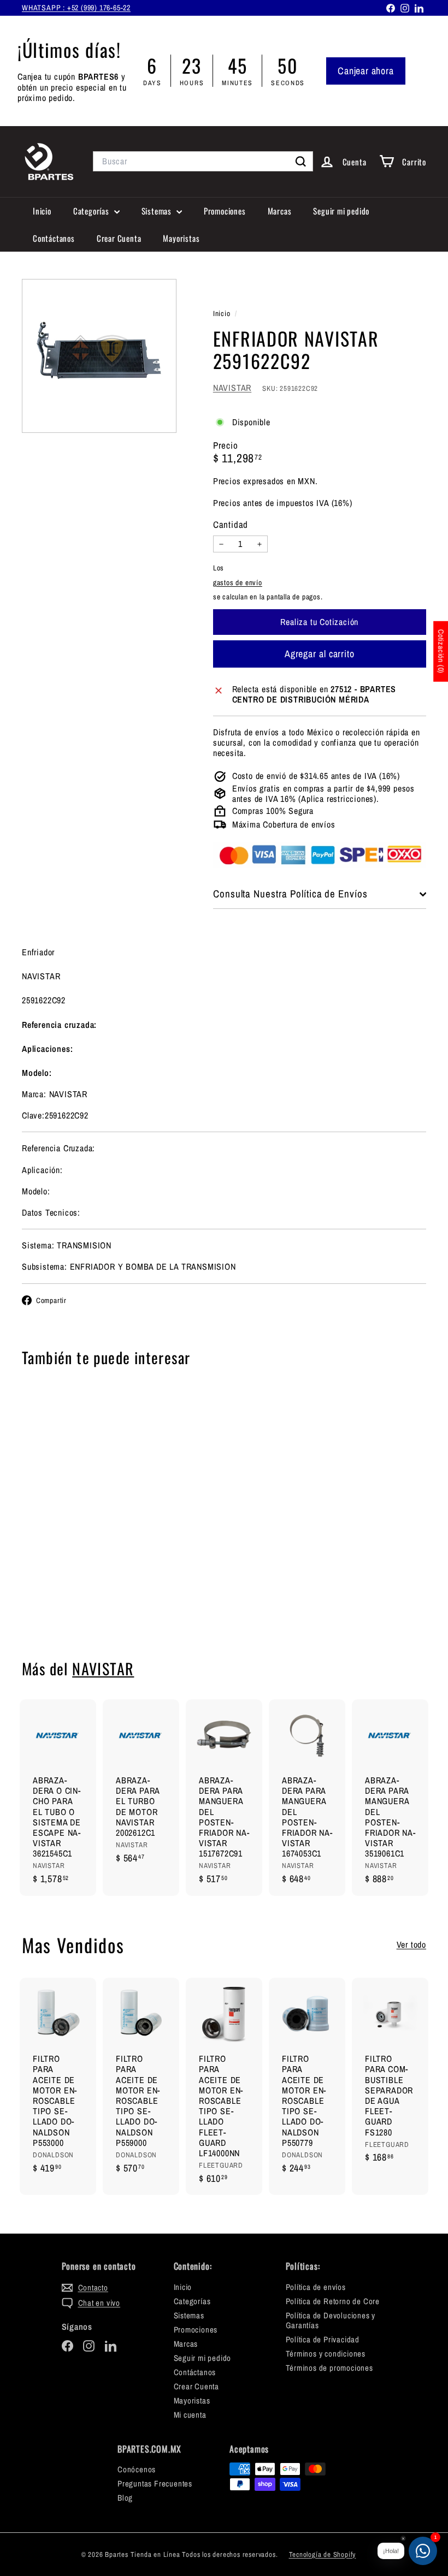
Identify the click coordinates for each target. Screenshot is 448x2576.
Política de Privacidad (323, 2339)
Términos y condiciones (326, 2354)
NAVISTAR (232, 388)
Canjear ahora (366, 71)
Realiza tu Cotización (51, 1587)
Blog (125, 2498)
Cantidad (231, 525)
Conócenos (137, 2469)
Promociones (225, 211)
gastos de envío (238, 582)
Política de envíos (316, 2287)
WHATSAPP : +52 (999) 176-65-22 (76, 8)
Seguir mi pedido (341, 211)
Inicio (42, 211)
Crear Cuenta (119, 238)
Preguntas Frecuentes (155, 2483)
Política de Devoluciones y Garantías (331, 2320)
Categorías (92, 211)
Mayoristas (181, 238)
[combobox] (203, 161)
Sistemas (158, 211)
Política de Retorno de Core (333, 2301)
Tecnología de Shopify (323, 2554)
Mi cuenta (190, 2415)
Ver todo (411, 1945)
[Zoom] (99, 356)
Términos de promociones (329, 2368)
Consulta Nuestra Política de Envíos (290, 894)
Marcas (280, 211)
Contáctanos (54, 238)
